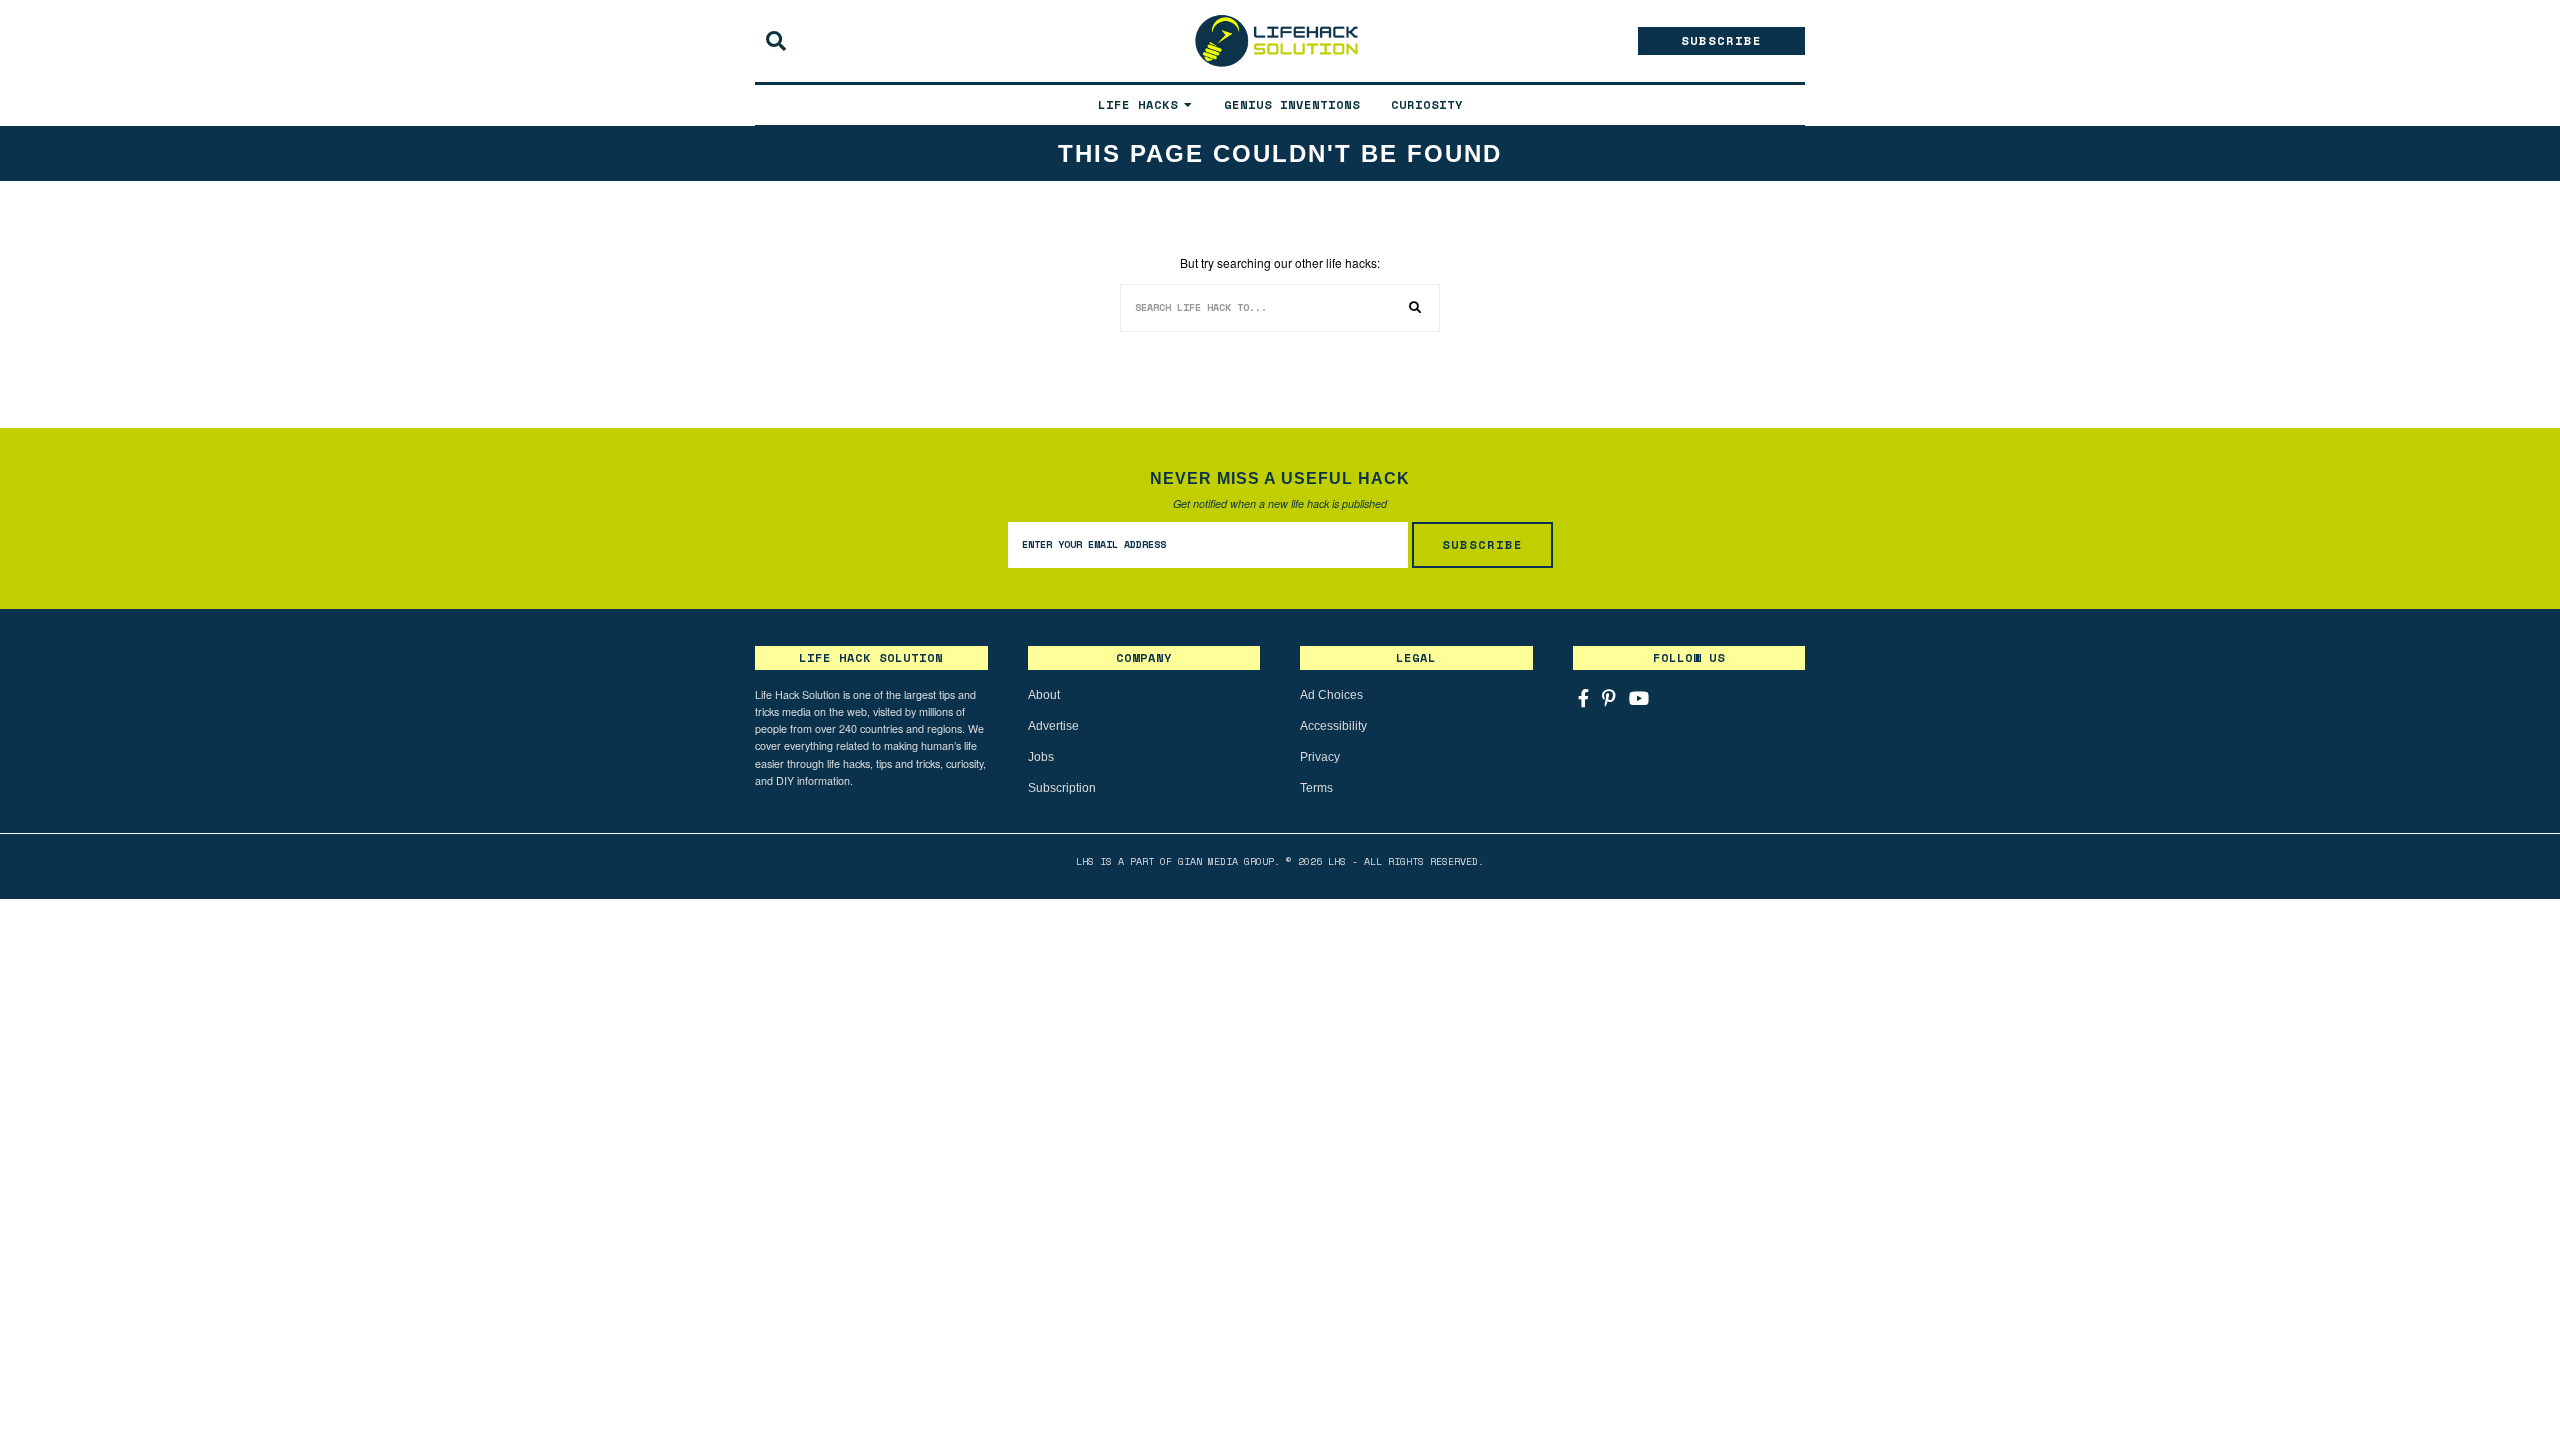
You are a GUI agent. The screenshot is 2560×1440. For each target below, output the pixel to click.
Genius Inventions (1292, 104)
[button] (1416, 308)
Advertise (1053, 726)
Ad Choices (1331, 695)
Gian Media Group (1226, 861)
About (1044, 695)
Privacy (1320, 757)
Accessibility (1333, 726)
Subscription (1062, 788)
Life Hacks (1138, 104)
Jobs (1041, 757)
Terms (1316, 788)
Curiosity (1427, 104)
